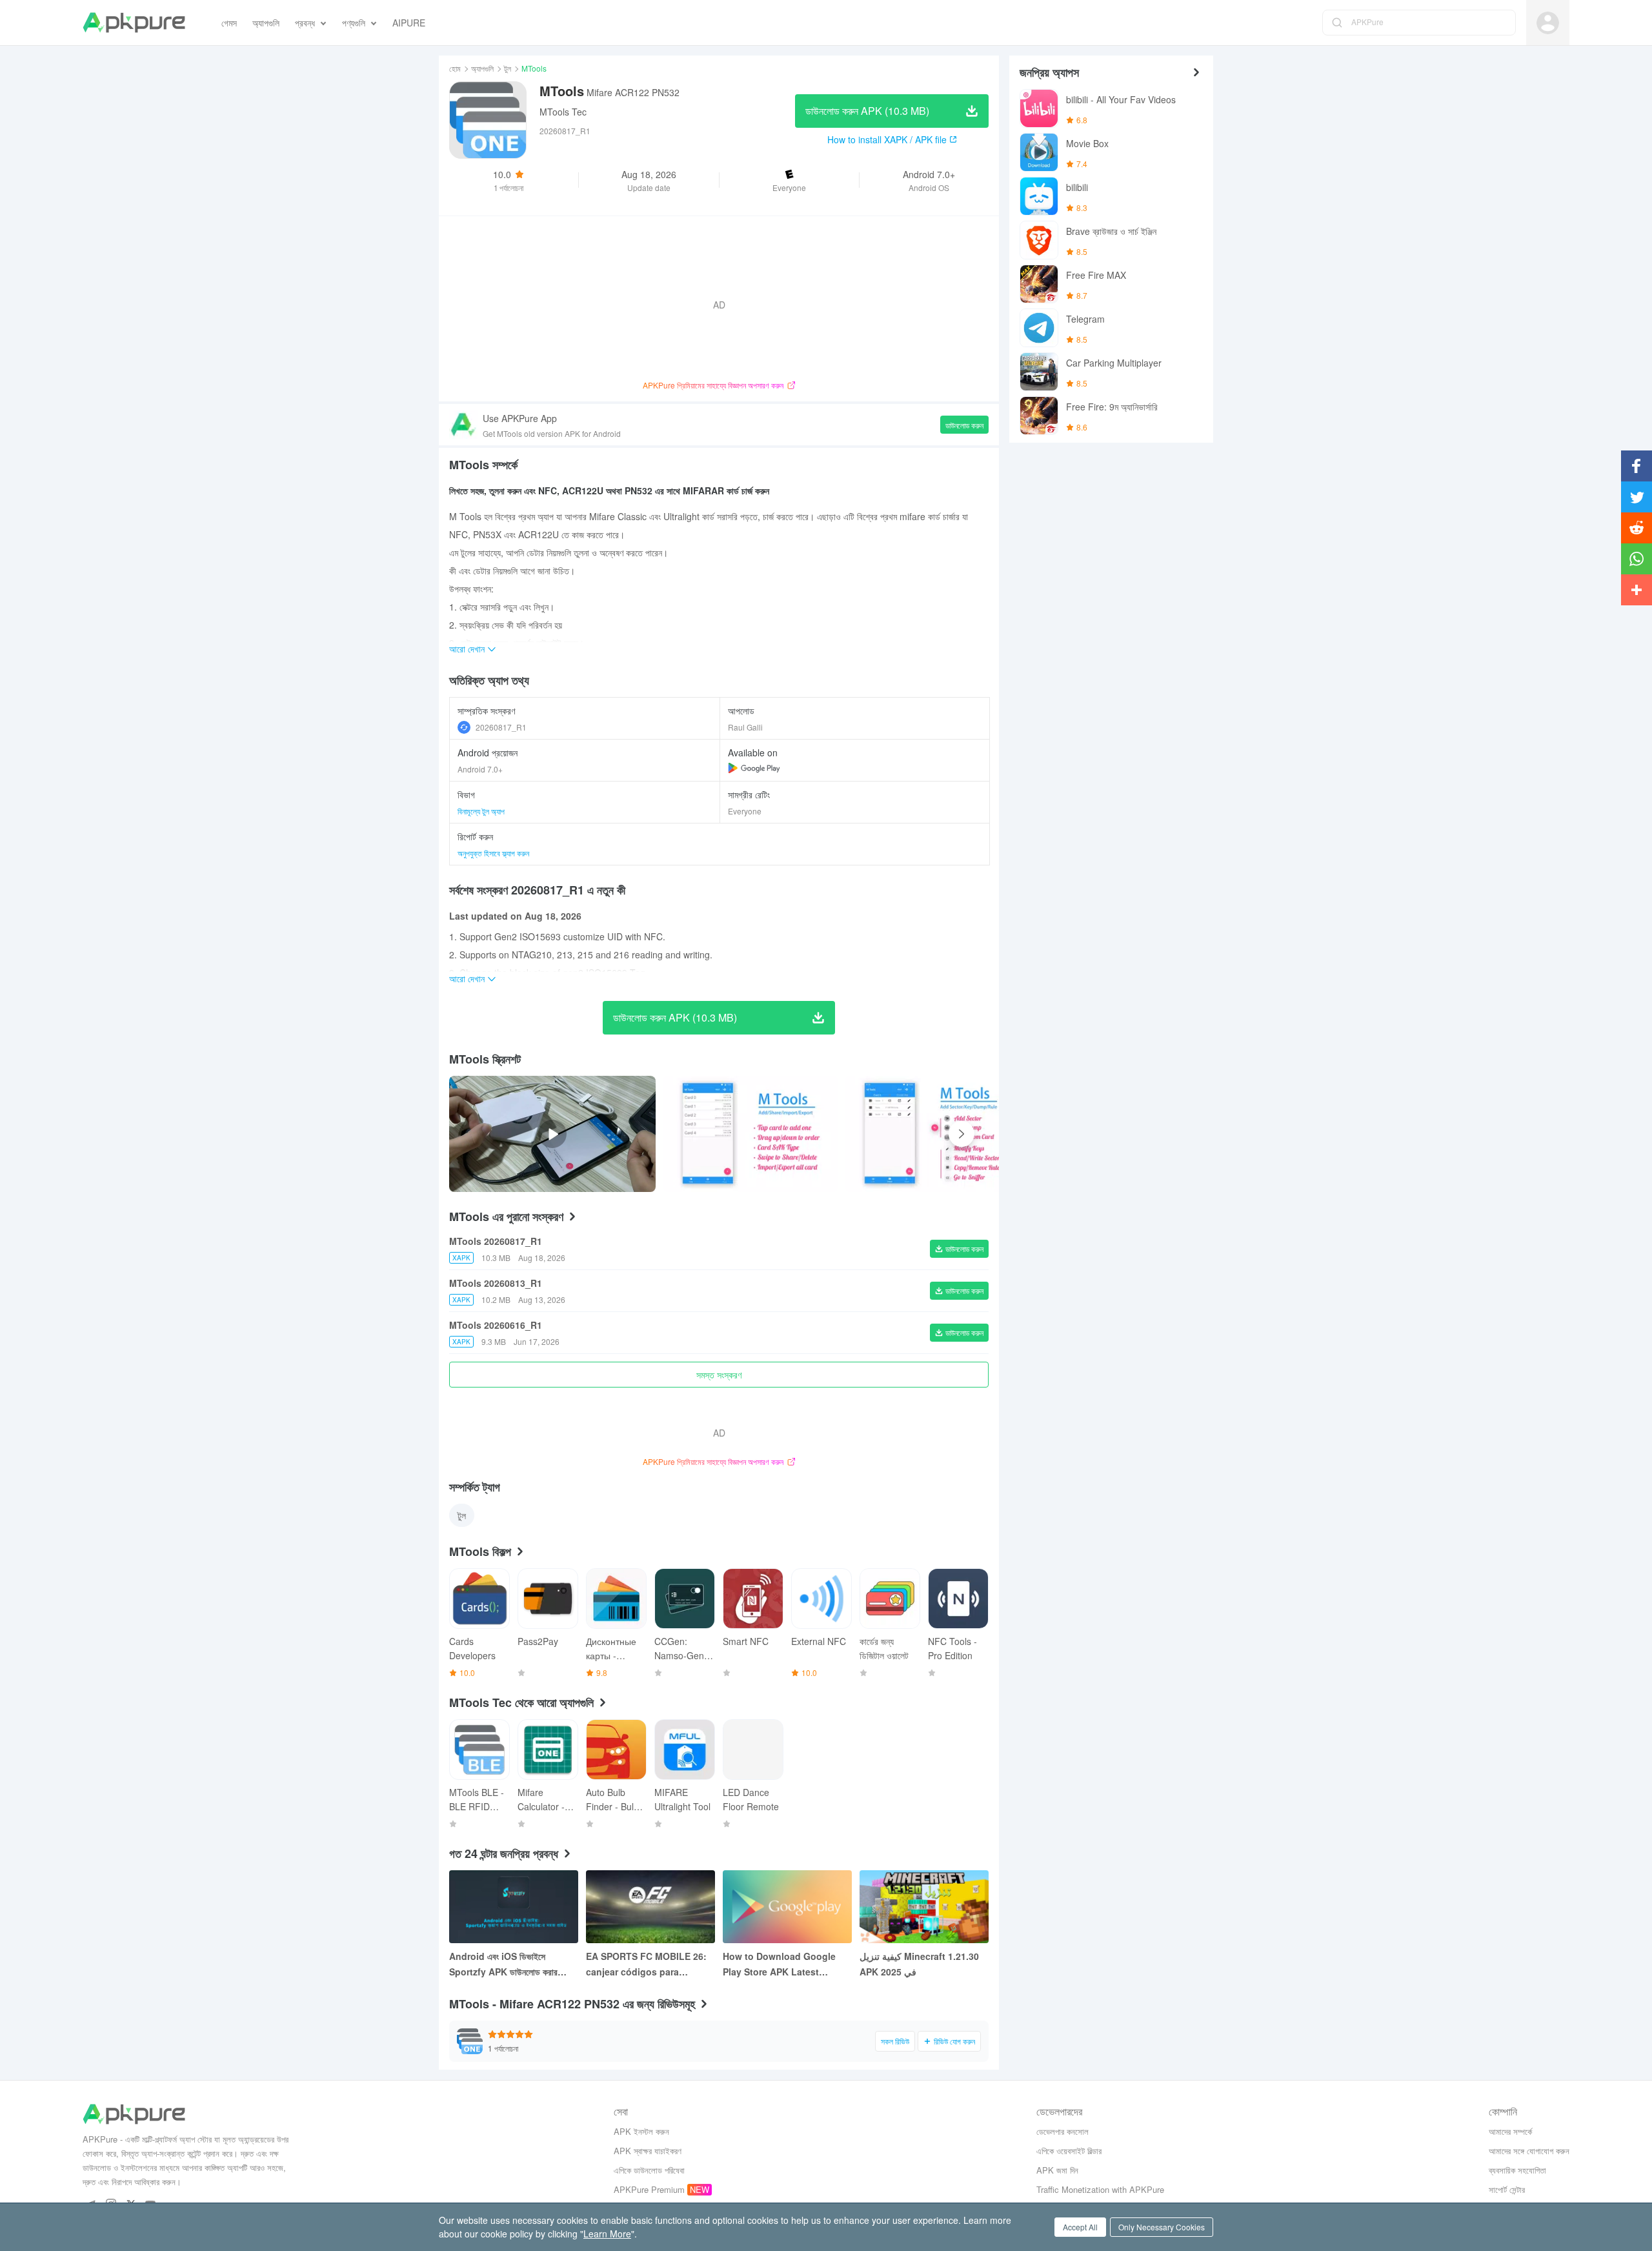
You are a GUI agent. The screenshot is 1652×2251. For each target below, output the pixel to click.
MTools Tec (563, 112)
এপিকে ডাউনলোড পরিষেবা (649, 2170)
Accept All (1080, 2227)
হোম (455, 68)
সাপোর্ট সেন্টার (1507, 2189)
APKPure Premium (649, 2189)
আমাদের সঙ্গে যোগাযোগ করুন (1529, 2151)
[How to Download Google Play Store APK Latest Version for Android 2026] (787, 1907)
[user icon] (1548, 23)
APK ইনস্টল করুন (641, 2131)
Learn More (607, 2234)
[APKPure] (134, 23)
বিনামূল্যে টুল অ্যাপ (481, 811)
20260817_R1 (501, 727)
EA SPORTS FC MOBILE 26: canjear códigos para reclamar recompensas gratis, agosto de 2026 (646, 1964)
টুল (508, 68)
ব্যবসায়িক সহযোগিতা (1517, 2170)
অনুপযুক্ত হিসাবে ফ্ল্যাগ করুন (493, 853)
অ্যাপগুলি (482, 68)
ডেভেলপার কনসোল (1063, 2131)
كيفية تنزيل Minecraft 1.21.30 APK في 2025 (919, 1964)
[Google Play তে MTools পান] (754, 768)
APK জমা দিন (1057, 2170)
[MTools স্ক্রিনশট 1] (932, 1134)
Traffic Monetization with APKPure (1100, 2189)
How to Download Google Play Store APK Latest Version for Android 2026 (779, 1964)
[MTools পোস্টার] (750, 1134)
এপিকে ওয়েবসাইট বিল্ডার (1069, 2151)
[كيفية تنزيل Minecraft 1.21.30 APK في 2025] (924, 1907)
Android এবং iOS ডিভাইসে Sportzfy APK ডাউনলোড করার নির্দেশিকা (503, 1964)
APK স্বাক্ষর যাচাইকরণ (648, 2151)
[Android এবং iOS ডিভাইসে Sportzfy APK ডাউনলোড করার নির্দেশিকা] (514, 1907)
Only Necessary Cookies (1162, 2227)
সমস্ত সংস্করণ (719, 1375)
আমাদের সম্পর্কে (1510, 2131)
